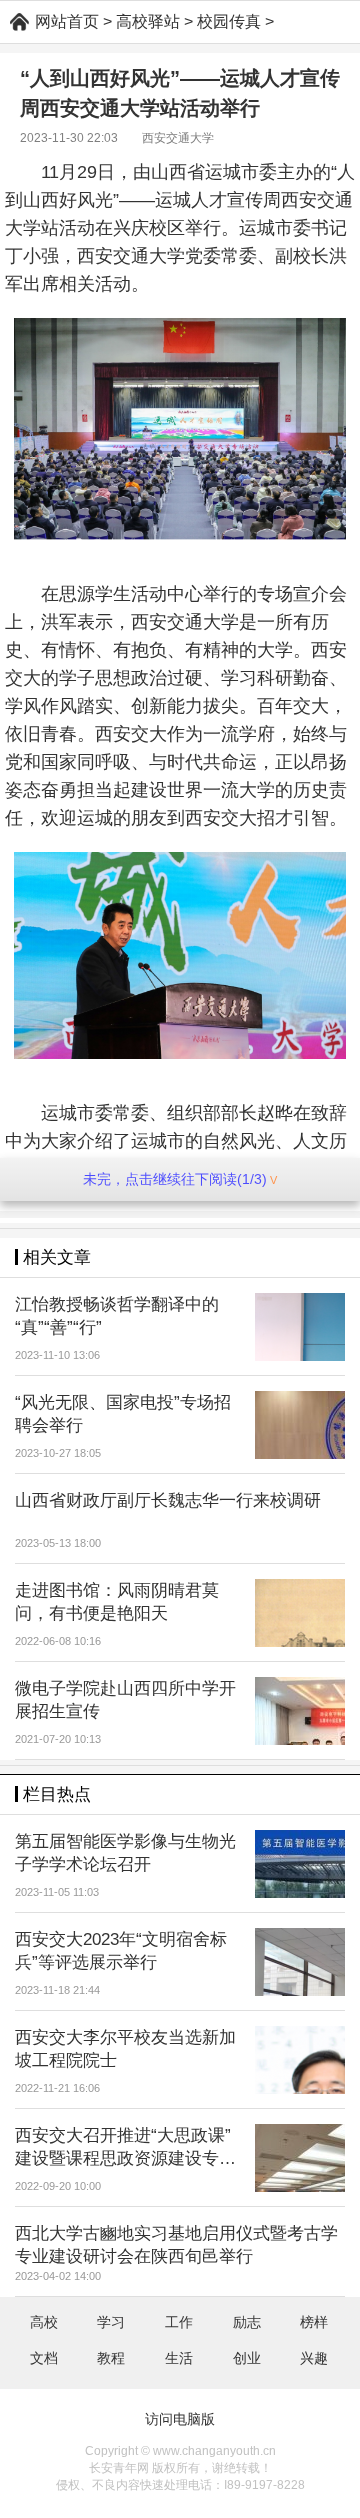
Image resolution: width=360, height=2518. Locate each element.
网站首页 (67, 21)
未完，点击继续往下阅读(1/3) (175, 1179)
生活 (179, 2358)
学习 (111, 2322)
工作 (179, 2322)
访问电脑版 (180, 2419)
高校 (44, 2322)
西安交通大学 (178, 138)
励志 (247, 2322)
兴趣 (314, 2358)
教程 (111, 2358)
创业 (247, 2358)
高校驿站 (148, 21)
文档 (44, 2358)
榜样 (314, 2322)
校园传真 (229, 21)
